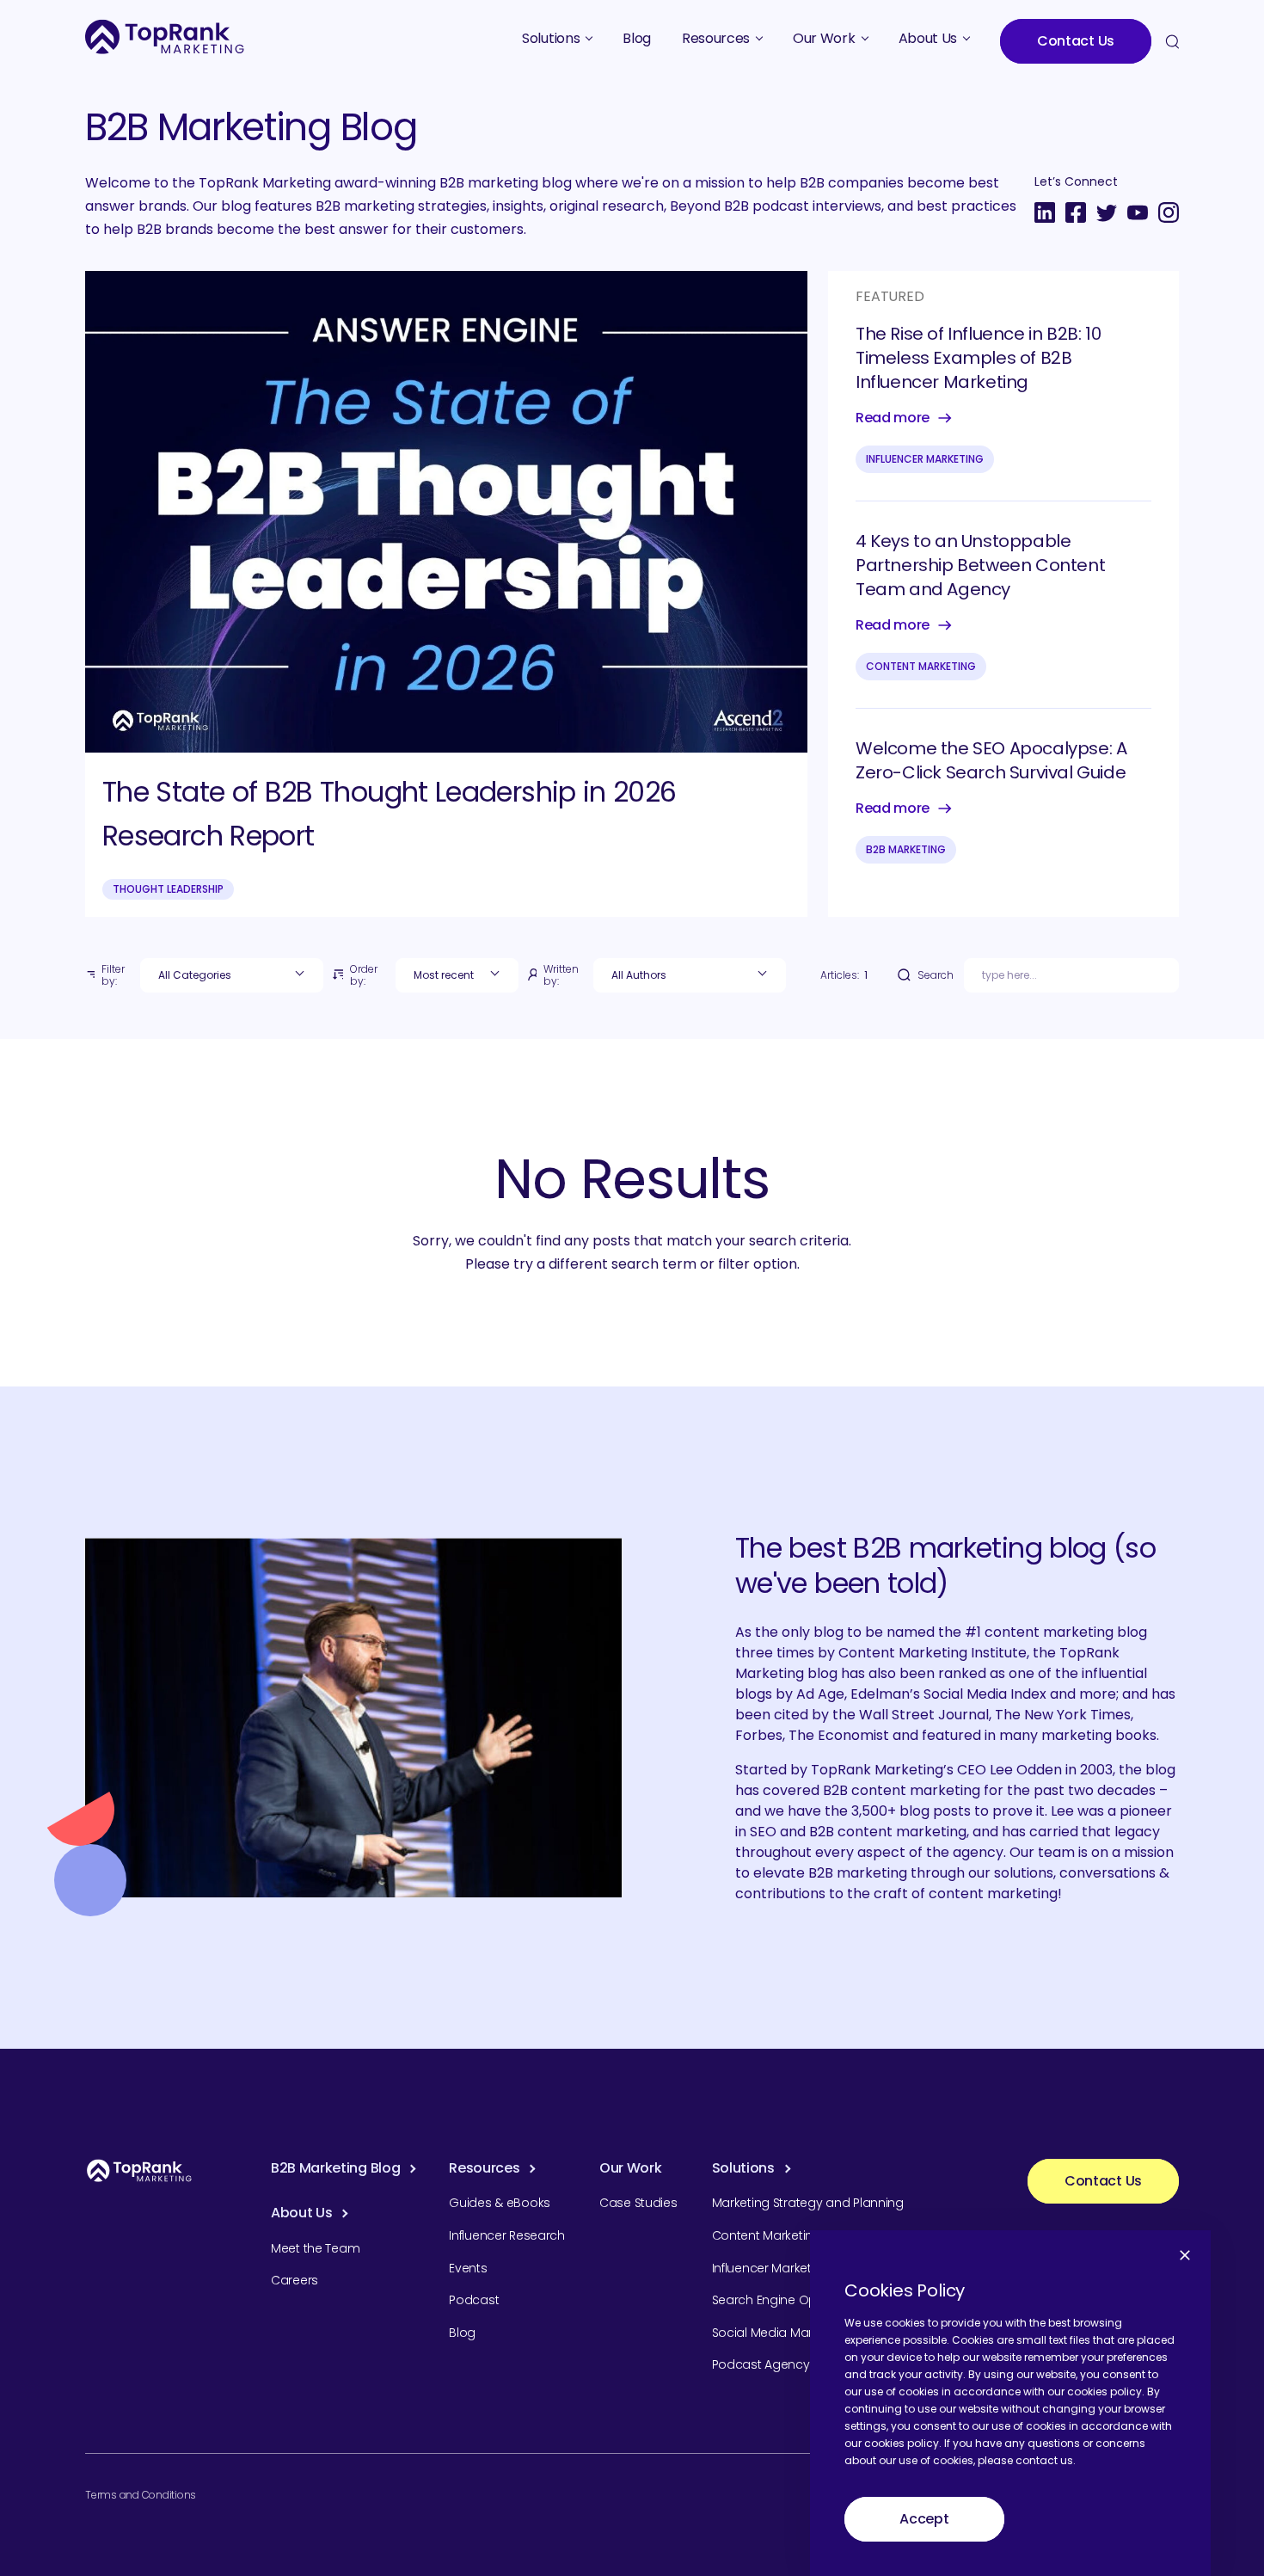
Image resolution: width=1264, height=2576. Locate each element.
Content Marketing (921, 666)
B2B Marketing (906, 849)
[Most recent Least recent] (457, 975)
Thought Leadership (168, 889)
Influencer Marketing (925, 459)
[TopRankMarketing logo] (165, 37)
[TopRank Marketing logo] (139, 2170)
